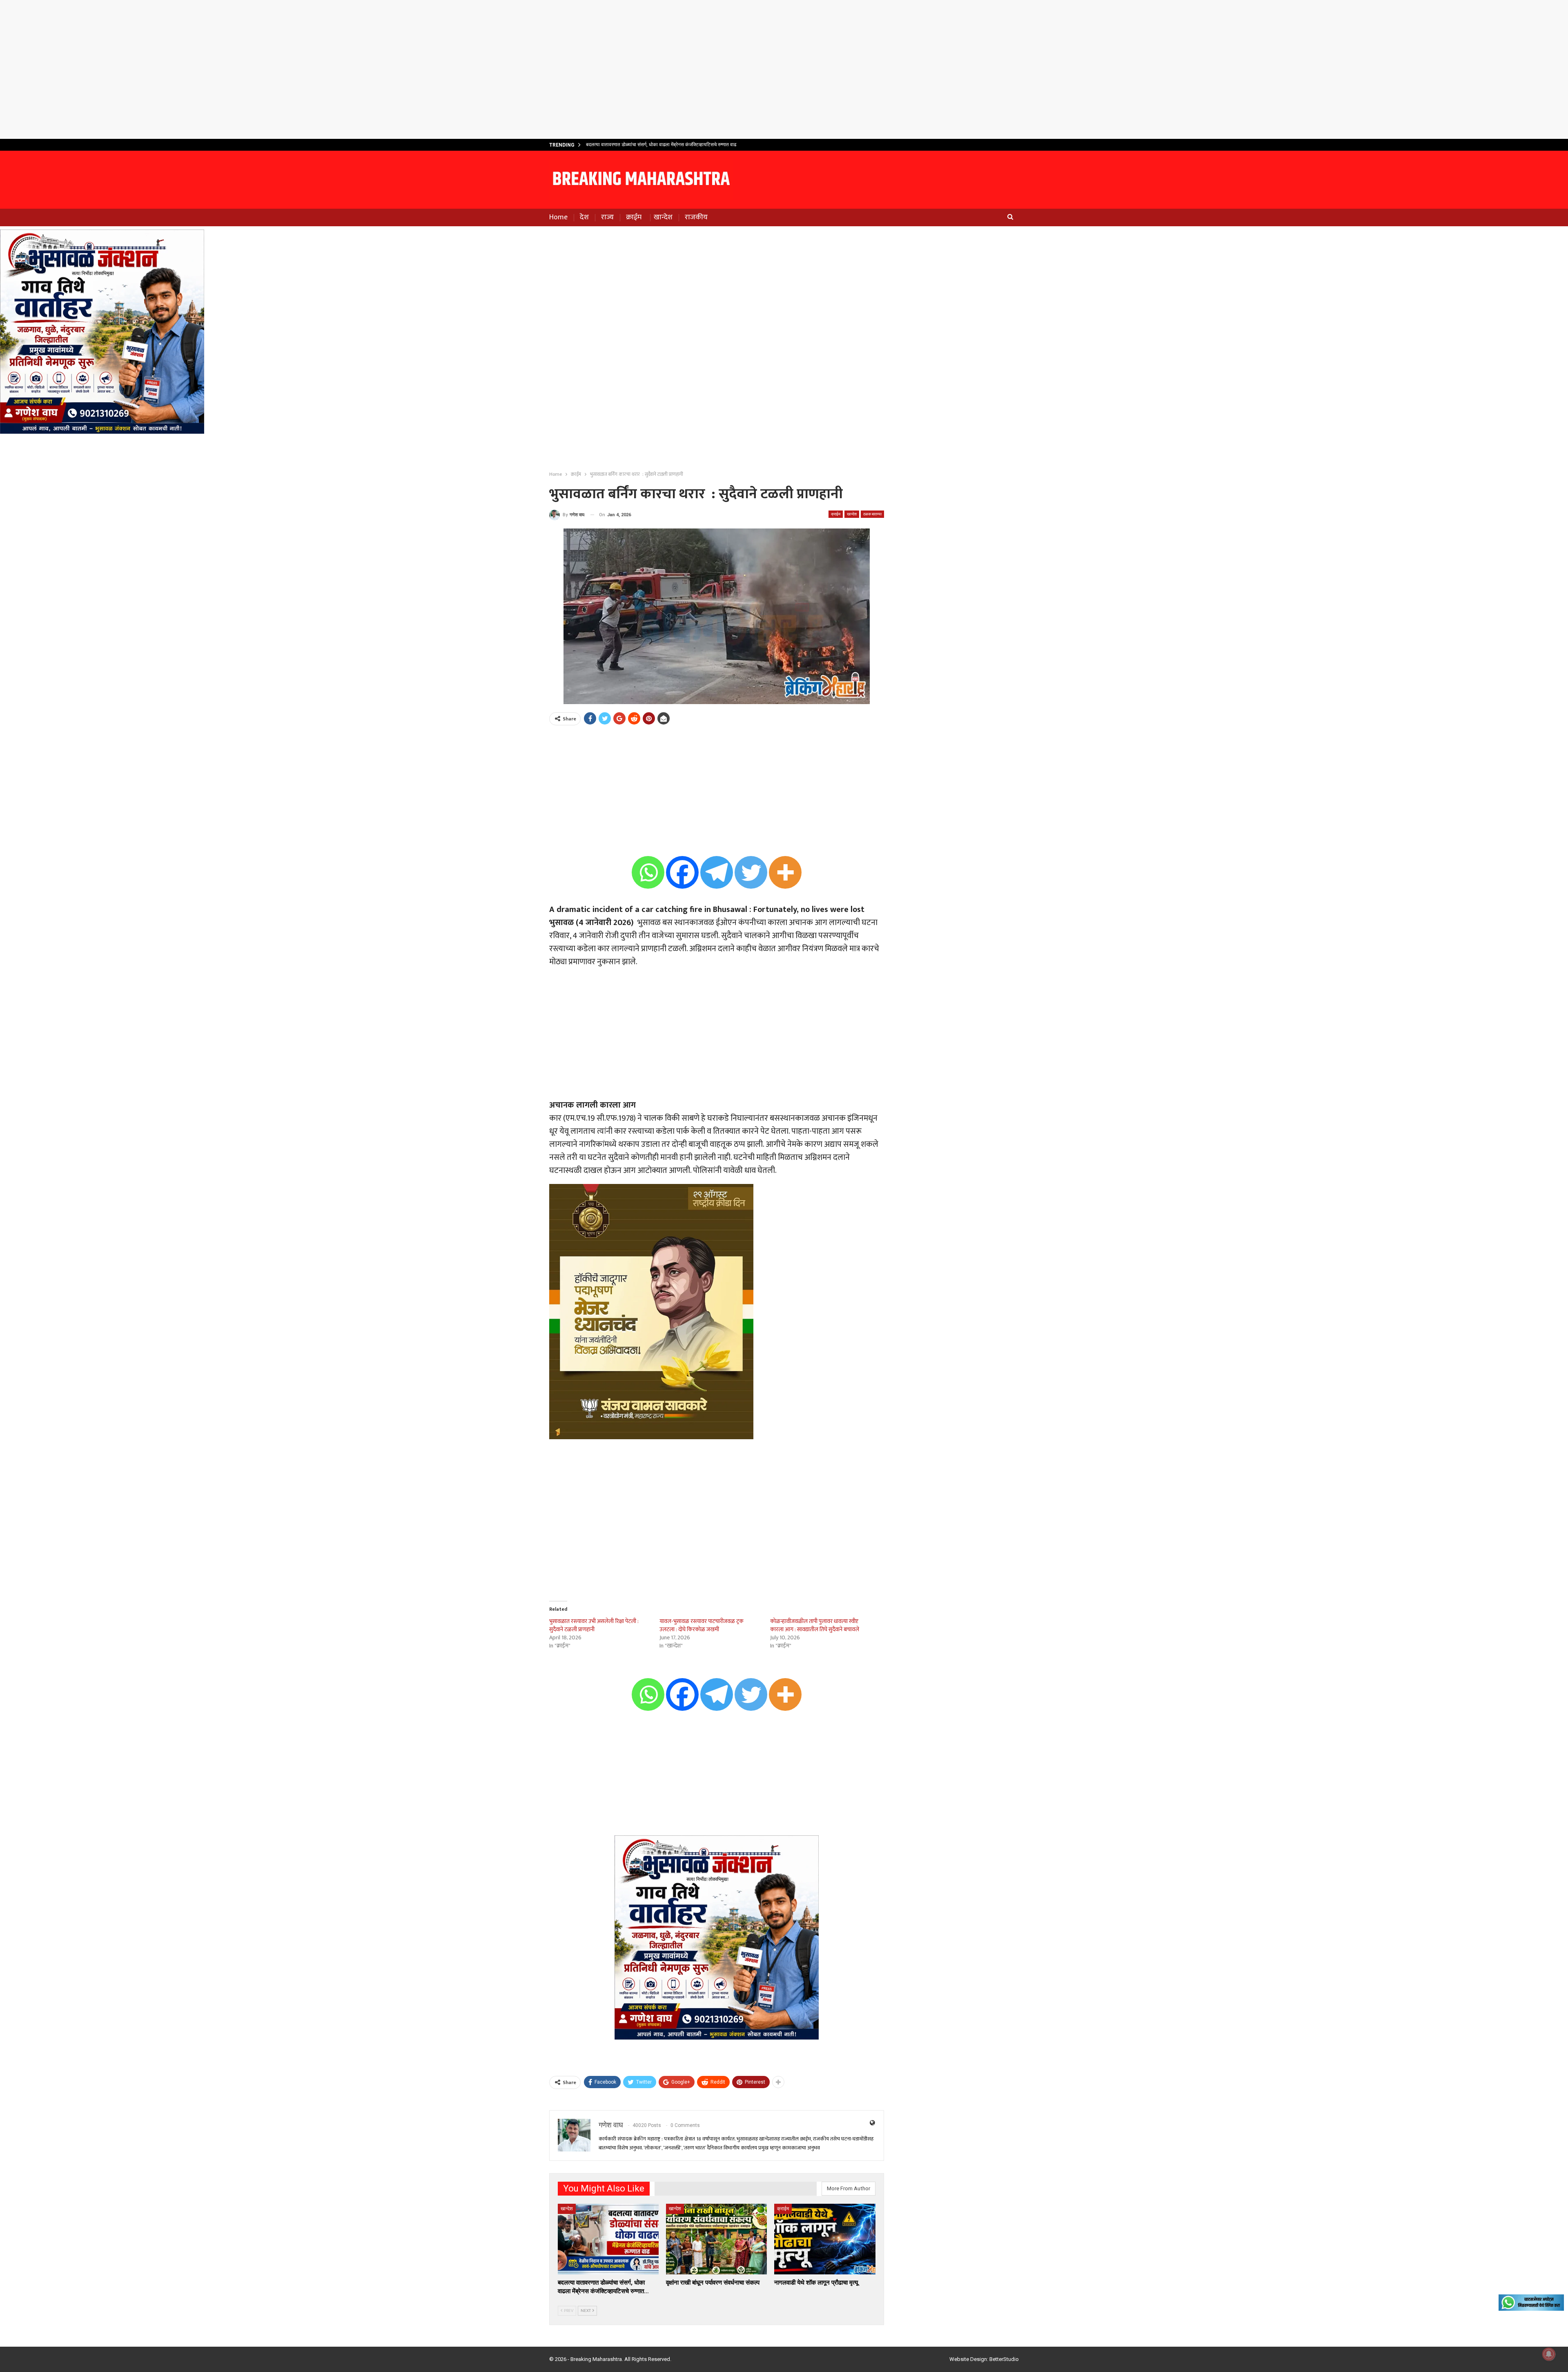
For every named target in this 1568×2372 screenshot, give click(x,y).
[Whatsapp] (648, 872)
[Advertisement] (784, 69)
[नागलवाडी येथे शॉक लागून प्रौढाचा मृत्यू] (825, 2239)
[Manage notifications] (1549, 2354)
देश (584, 217)
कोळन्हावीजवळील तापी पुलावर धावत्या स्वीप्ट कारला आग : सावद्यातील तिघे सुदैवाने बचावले (815, 1625)
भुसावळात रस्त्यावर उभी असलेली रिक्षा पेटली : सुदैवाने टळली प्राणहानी (594, 1625)
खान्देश (663, 217)
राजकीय (696, 217)
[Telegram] (717, 872)
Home (558, 217)
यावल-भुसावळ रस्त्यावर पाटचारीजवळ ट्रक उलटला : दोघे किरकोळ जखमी (702, 1625)
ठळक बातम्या (872, 514)
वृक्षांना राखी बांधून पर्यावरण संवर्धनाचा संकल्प (624, 145)
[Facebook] (682, 872)
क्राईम (634, 217)
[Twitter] (751, 872)
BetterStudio (1004, 2359)
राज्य (607, 217)
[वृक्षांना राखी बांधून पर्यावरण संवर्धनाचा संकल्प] (716, 2239)
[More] (785, 872)
